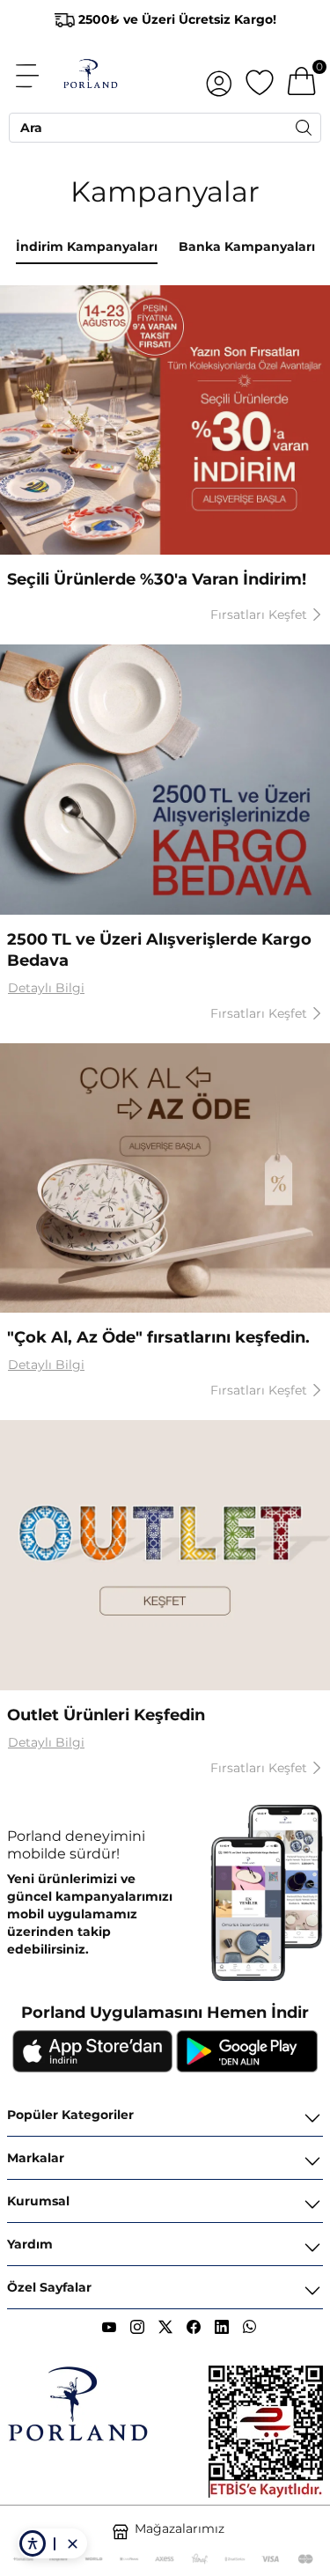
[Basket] (302, 76)
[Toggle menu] (37, 76)
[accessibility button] (33, 2543)
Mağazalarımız (180, 2528)
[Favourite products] (260, 76)
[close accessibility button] (72, 2543)
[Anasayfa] (90, 76)
